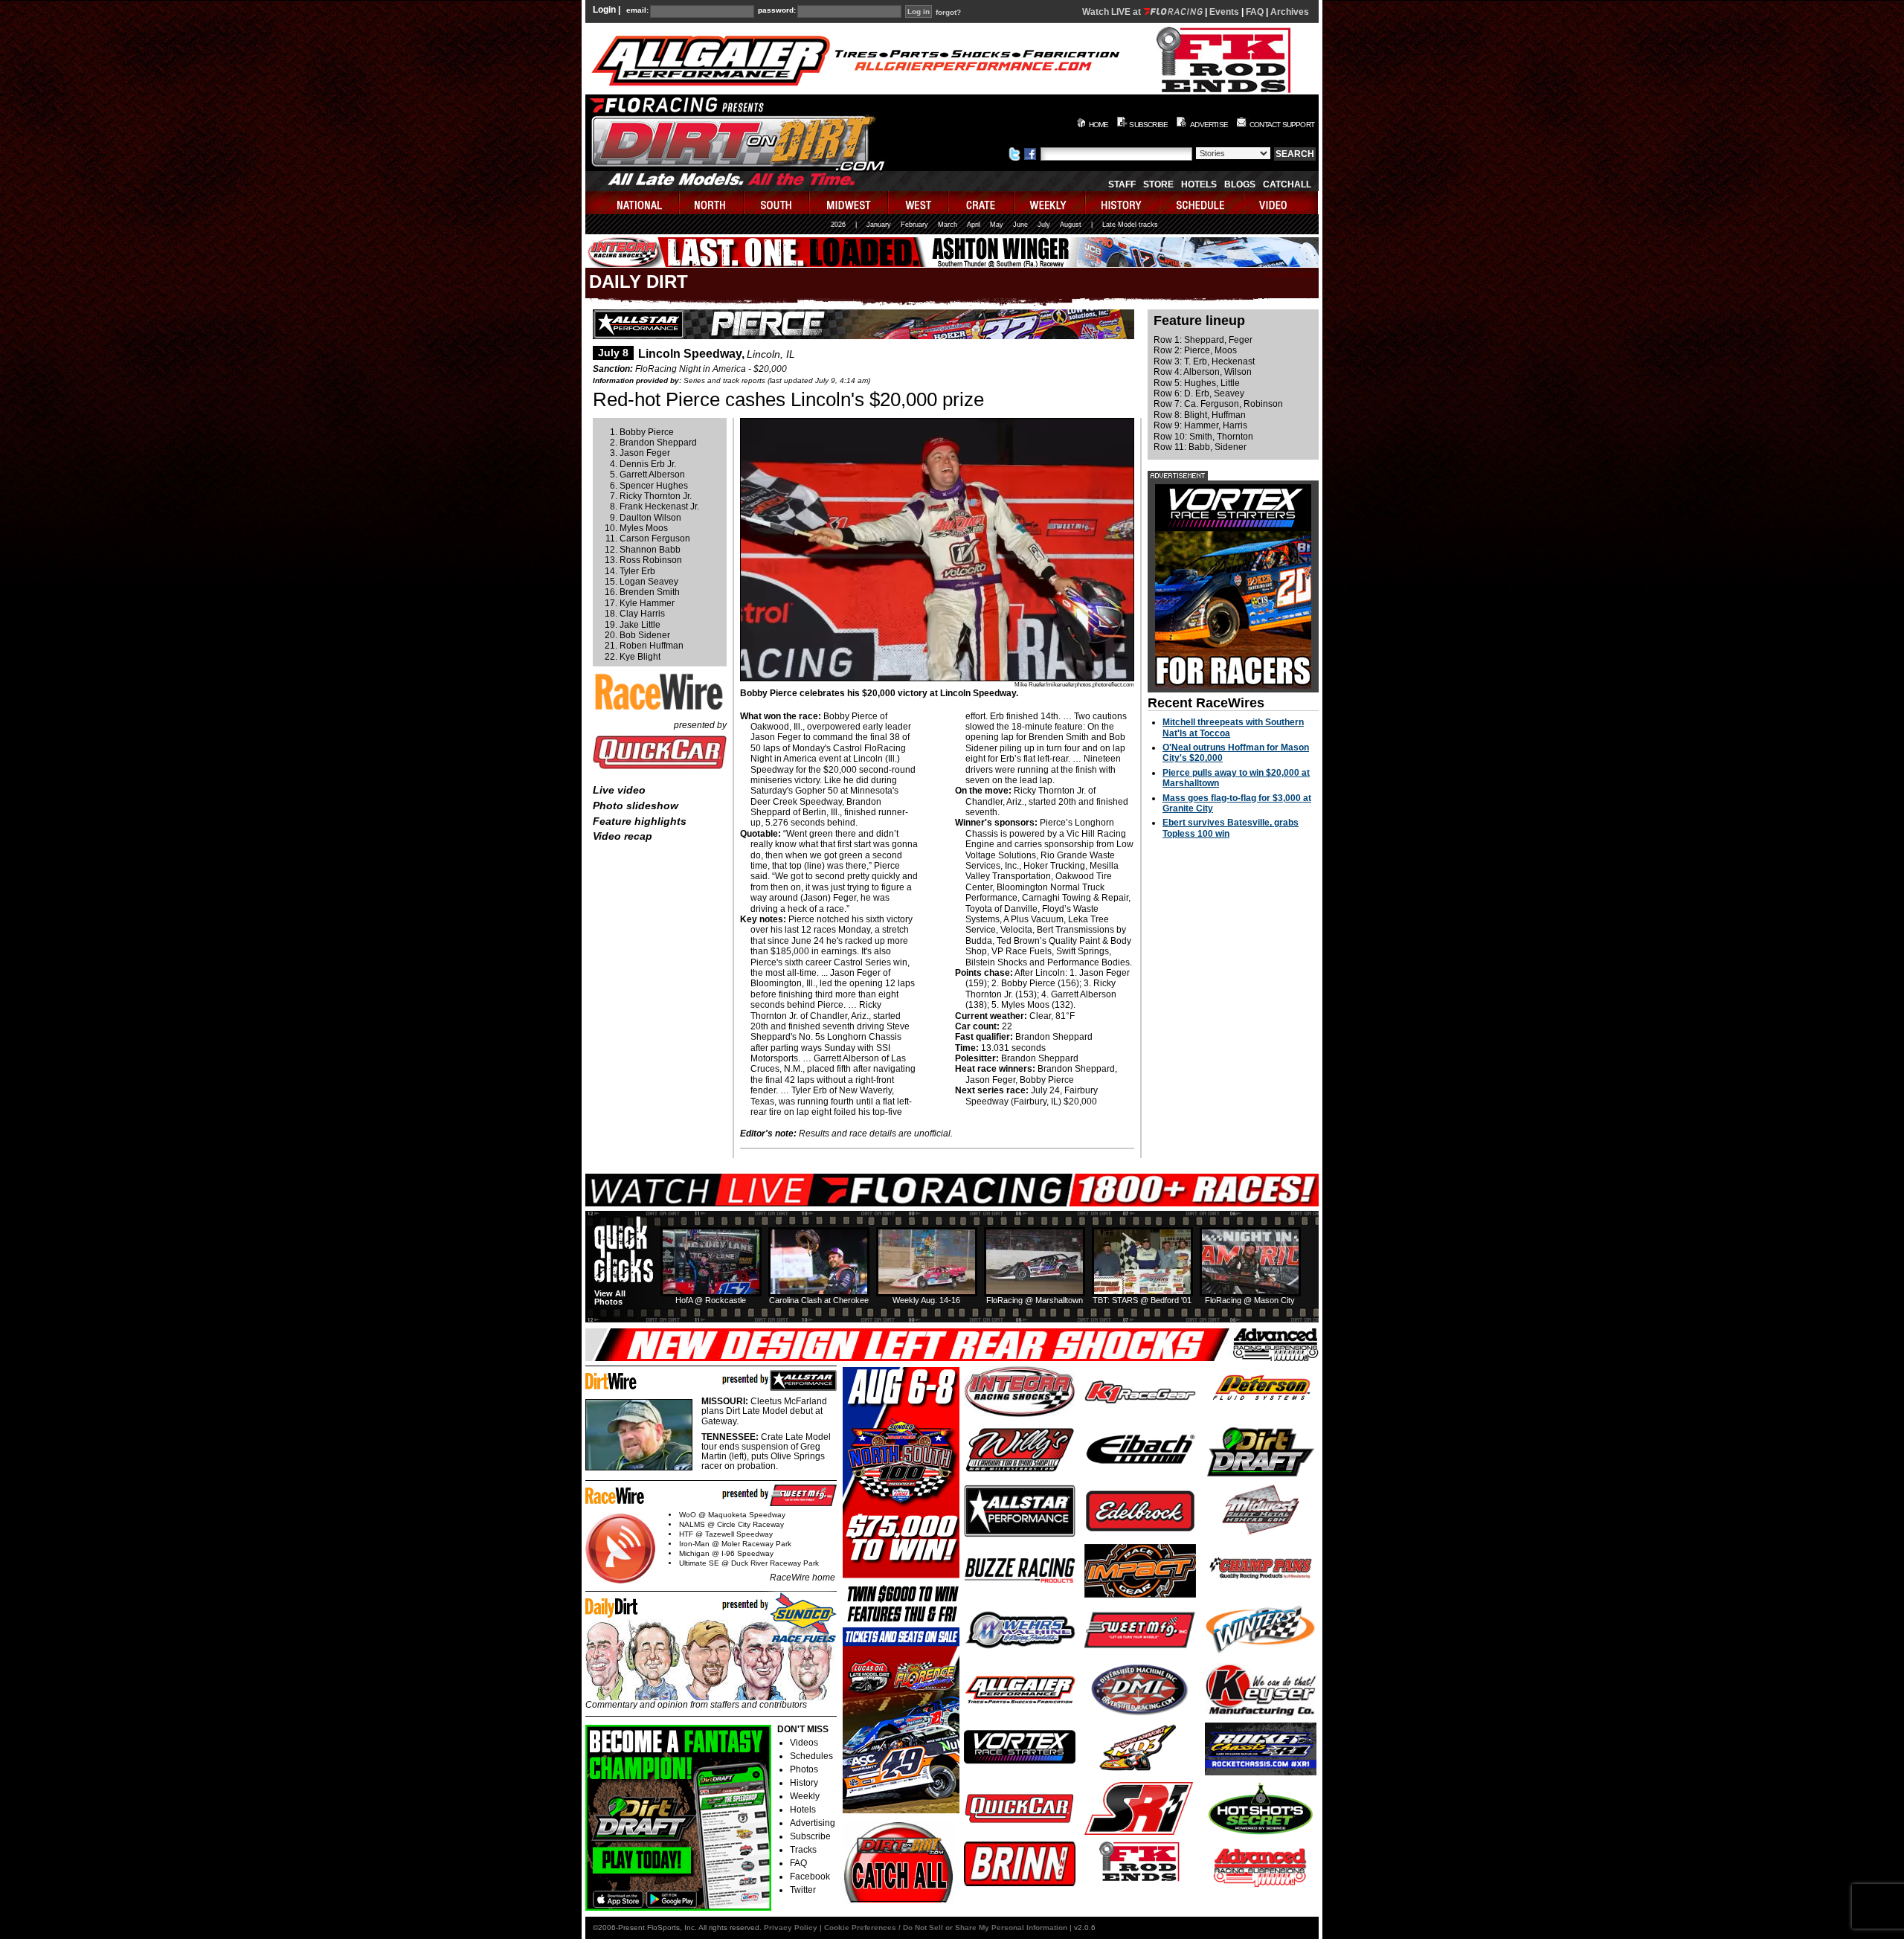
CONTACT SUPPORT (1282, 125)
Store (1158, 184)
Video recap (623, 836)
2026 (838, 225)
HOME (1099, 125)
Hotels (1199, 184)
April (974, 225)
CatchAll (1287, 184)
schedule (1202, 203)
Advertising (813, 1823)
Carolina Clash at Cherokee (819, 1300)
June (1020, 225)
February (914, 225)
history (1123, 203)
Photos (804, 1769)
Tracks (803, 1850)
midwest (849, 203)
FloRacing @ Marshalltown (1035, 1300)
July (1044, 225)
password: (777, 10)
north (712, 203)
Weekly (805, 1796)
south (777, 203)
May (997, 225)
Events (1224, 12)
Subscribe (810, 1836)
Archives (1290, 12)
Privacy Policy (791, 1927)
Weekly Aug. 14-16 (926, 1300)
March (948, 225)
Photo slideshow (636, 805)
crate (982, 203)
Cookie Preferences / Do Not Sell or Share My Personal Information (946, 1927)
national (633, 203)
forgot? (948, 13)
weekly (1050, 203)
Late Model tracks (1130, 225)
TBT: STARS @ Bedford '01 (1142, 1300)
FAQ (1255, 12)
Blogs (1240, 184)
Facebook (810, 1877)
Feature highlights (640, 821)
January (879, 225)
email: (637, 10)
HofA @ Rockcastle (711, 1300)
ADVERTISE (1209, 125)
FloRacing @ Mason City (1250, 1300)
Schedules (811, 1756)
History (804, 1783)
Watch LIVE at (1113, 12)
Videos (804, 1743)
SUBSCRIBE (1148, 125)
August (1071, 225)
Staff (1122, 184)
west (919, 203)
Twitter (803, 1890)
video (1281, 203)
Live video (619, 790)
